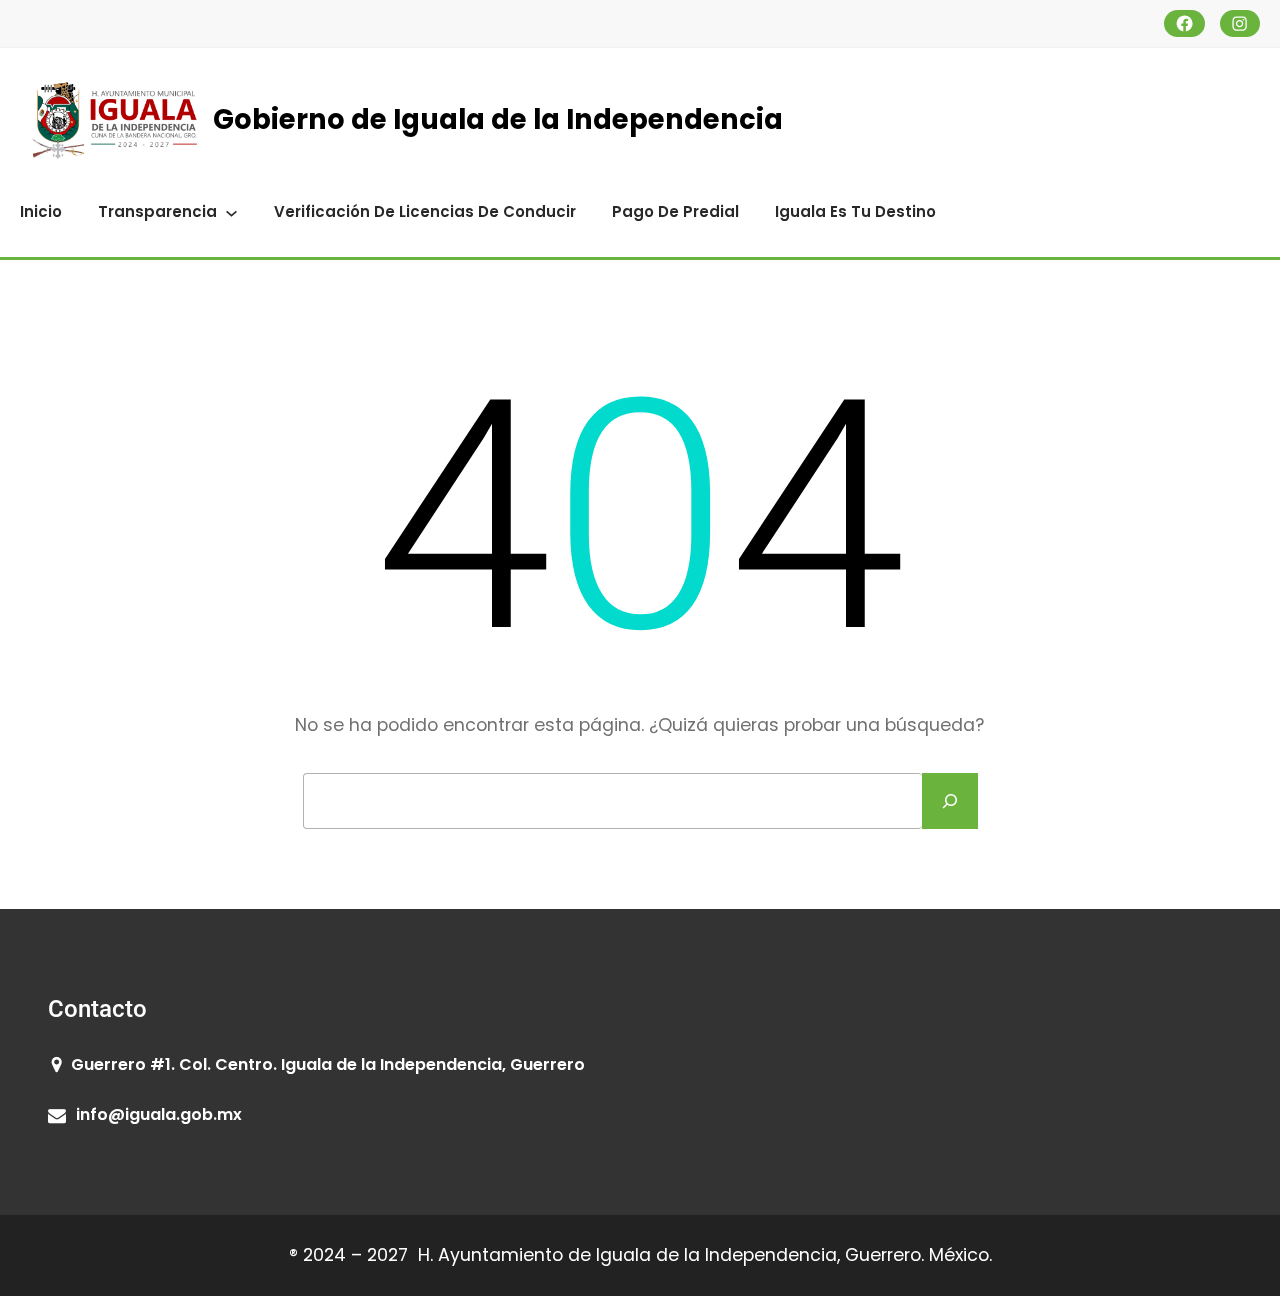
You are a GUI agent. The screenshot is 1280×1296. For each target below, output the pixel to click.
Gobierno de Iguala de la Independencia (498, 119)
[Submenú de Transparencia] (231, 211)
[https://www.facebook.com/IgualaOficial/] (1184, 23)
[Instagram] (1240, 23)
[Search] (950, 801)
